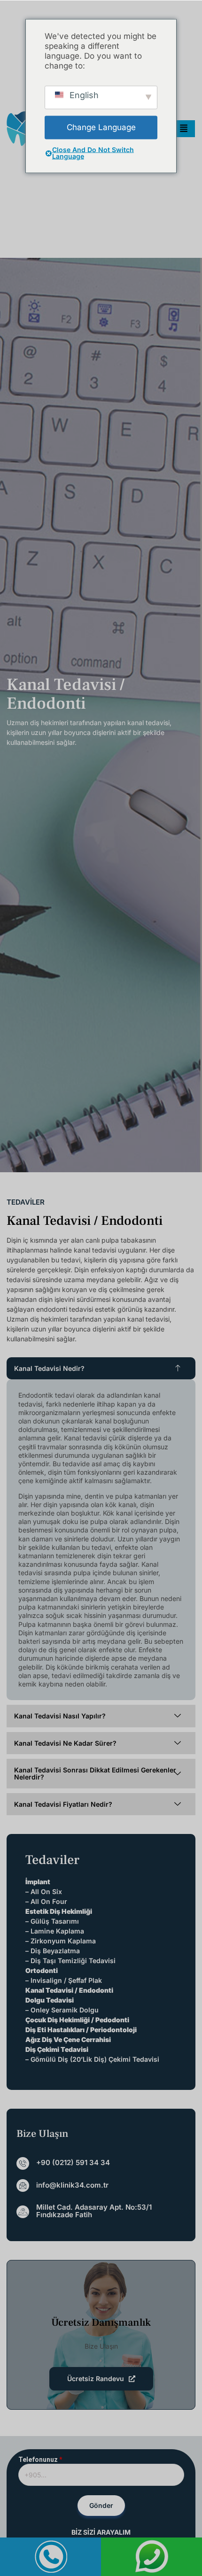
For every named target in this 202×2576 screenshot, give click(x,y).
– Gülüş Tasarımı (52, 1921)
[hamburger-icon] (184, 129)
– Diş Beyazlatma (53, 1951)
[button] (101, 1368)
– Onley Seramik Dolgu (62, 2010)
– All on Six (44, 1891)
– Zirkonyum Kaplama (61, 1941)
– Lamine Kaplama (55, 1931)
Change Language (101, 127)
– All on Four (46, 1901)
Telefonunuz (40, 2460)
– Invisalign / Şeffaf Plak (64, 1980)
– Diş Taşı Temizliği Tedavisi (70, 1961)
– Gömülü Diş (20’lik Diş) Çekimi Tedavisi (92, 2059)
